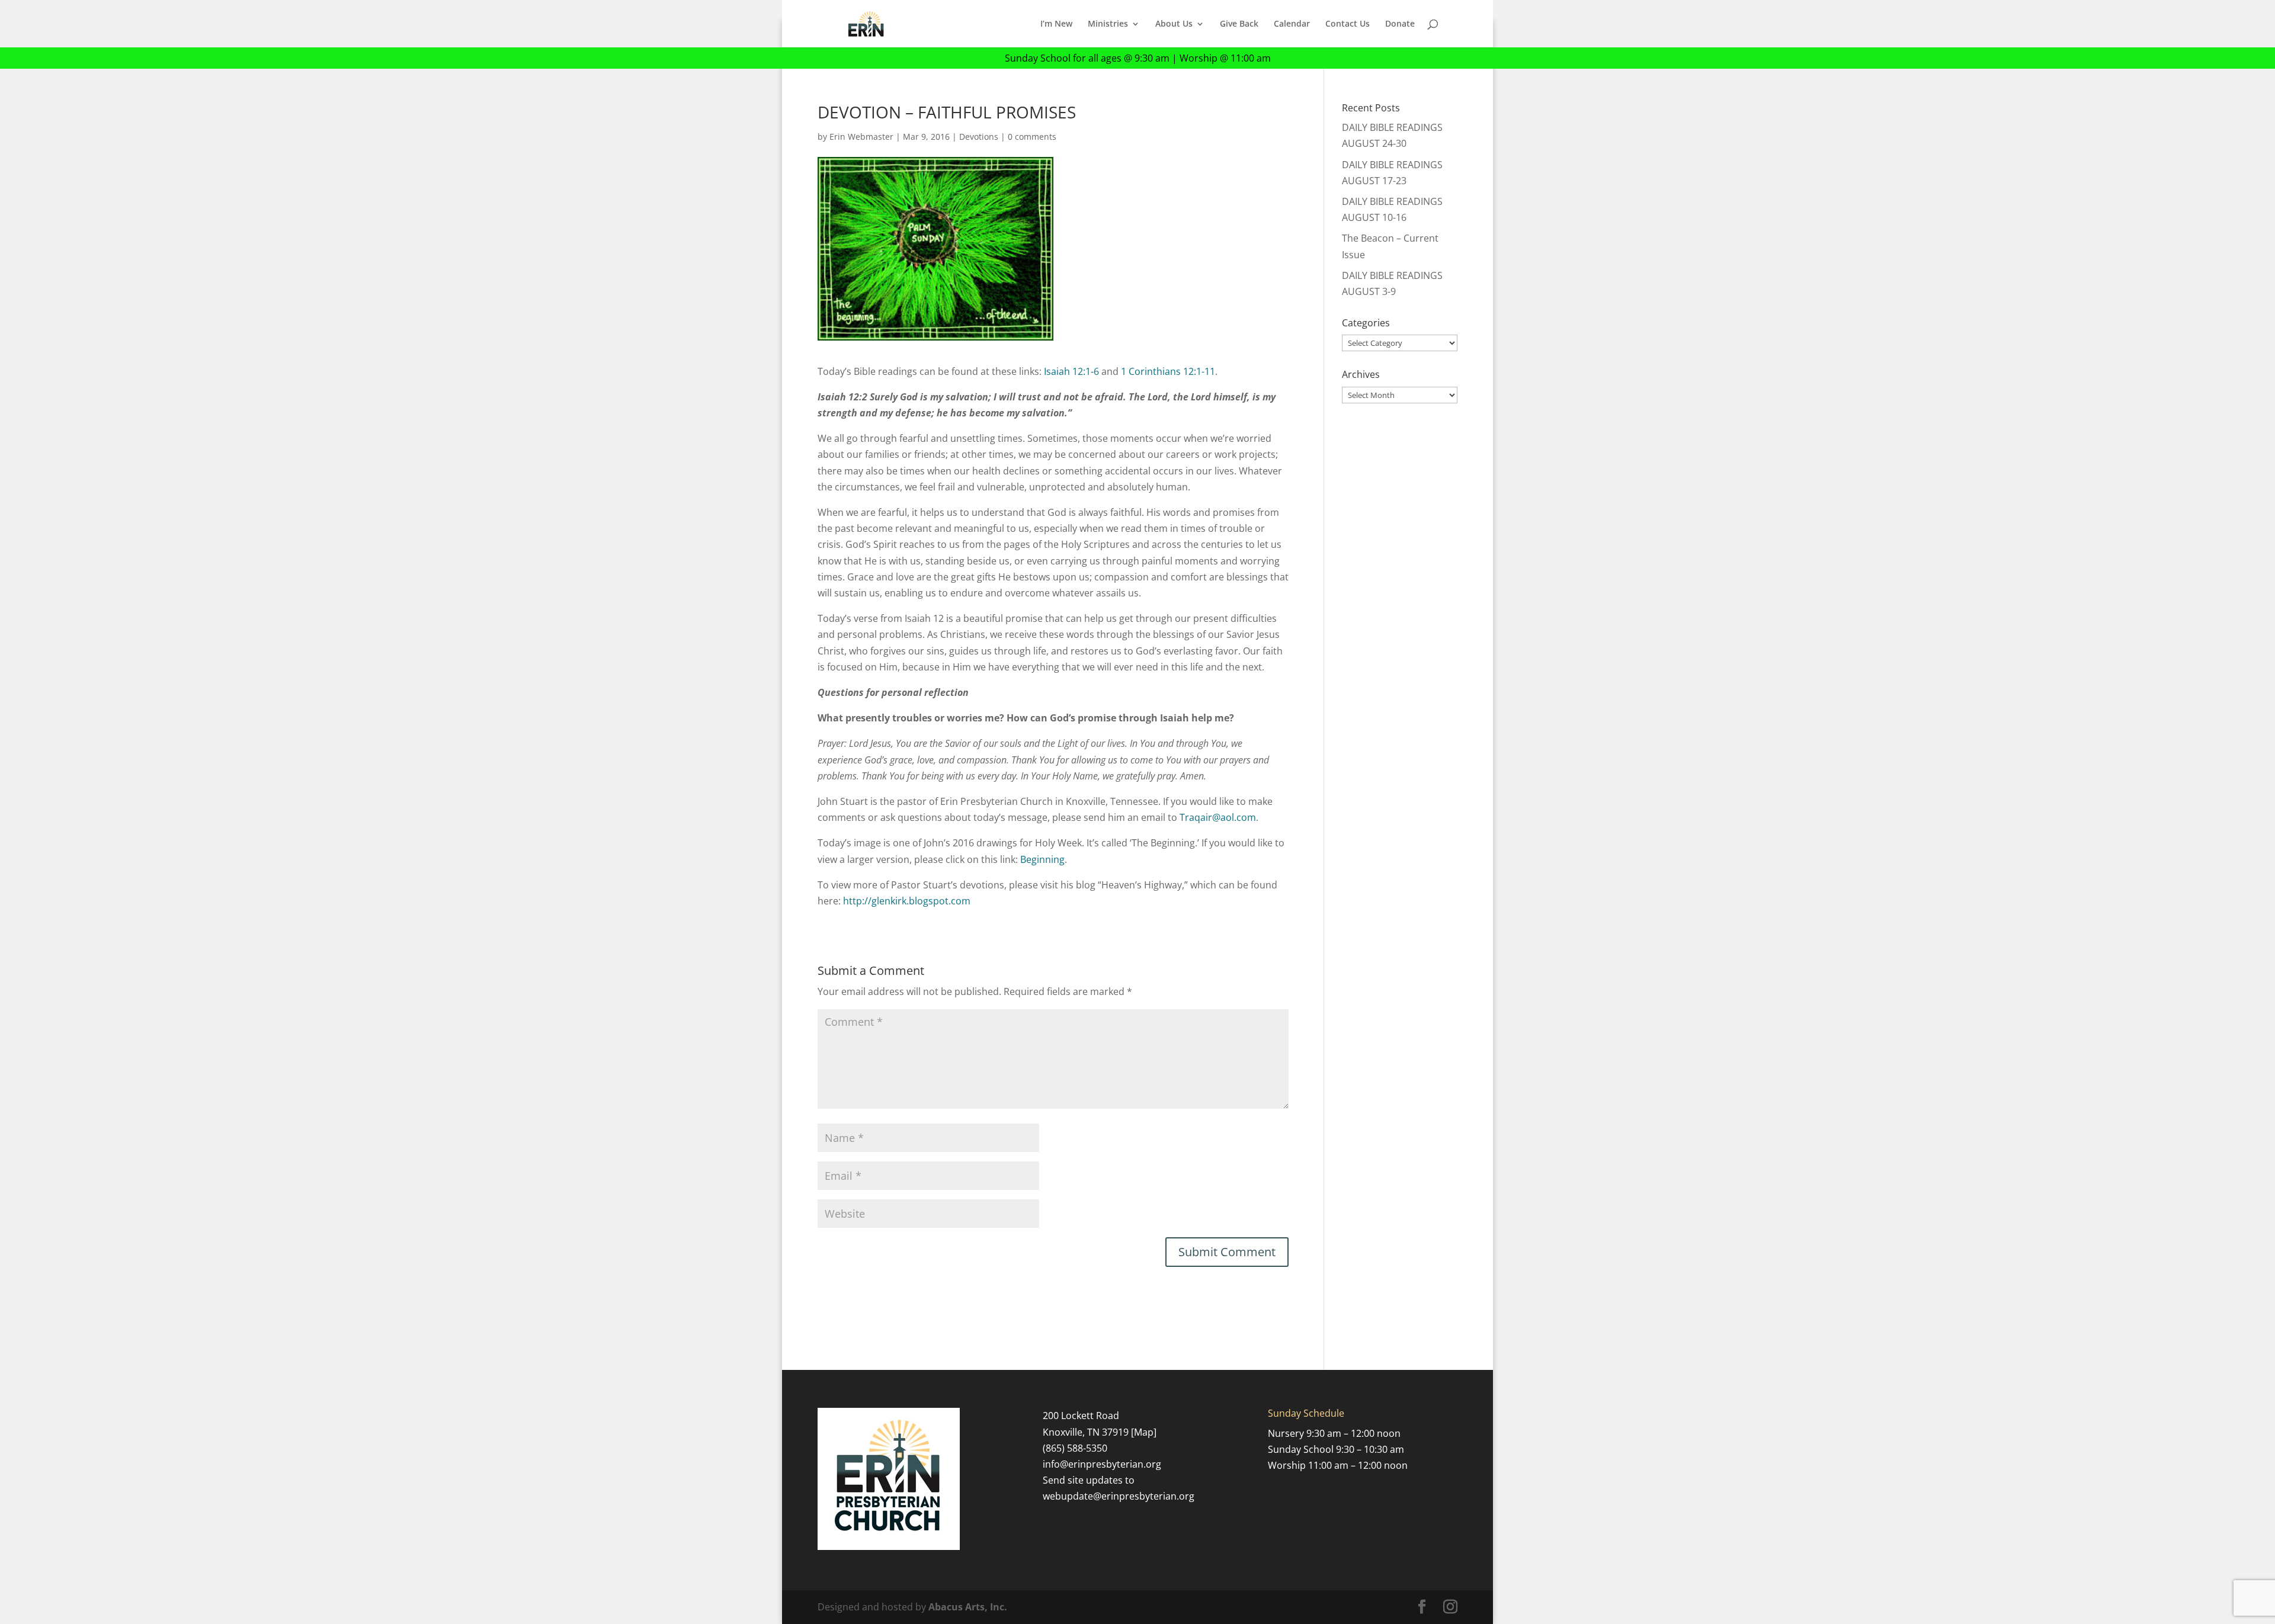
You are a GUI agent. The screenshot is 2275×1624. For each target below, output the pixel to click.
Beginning (1042, 859)
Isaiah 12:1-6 (1071, 371)
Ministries (1108, 24)
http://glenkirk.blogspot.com (907, 901)
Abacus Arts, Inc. (968, 1607)
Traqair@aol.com (1218, 817)
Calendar (1292, 24)
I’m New (1056, 24)
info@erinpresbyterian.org (1102, 1464)
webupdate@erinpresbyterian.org (1119, 1496)
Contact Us (1348, 24)
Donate (1400, 24)
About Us (1174, 24)
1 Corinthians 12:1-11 (1168, 371)
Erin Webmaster (861, 137)
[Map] (1144, 1432)
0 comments (1032, 137)
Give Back (1239, 24)
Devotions (979, 137)
